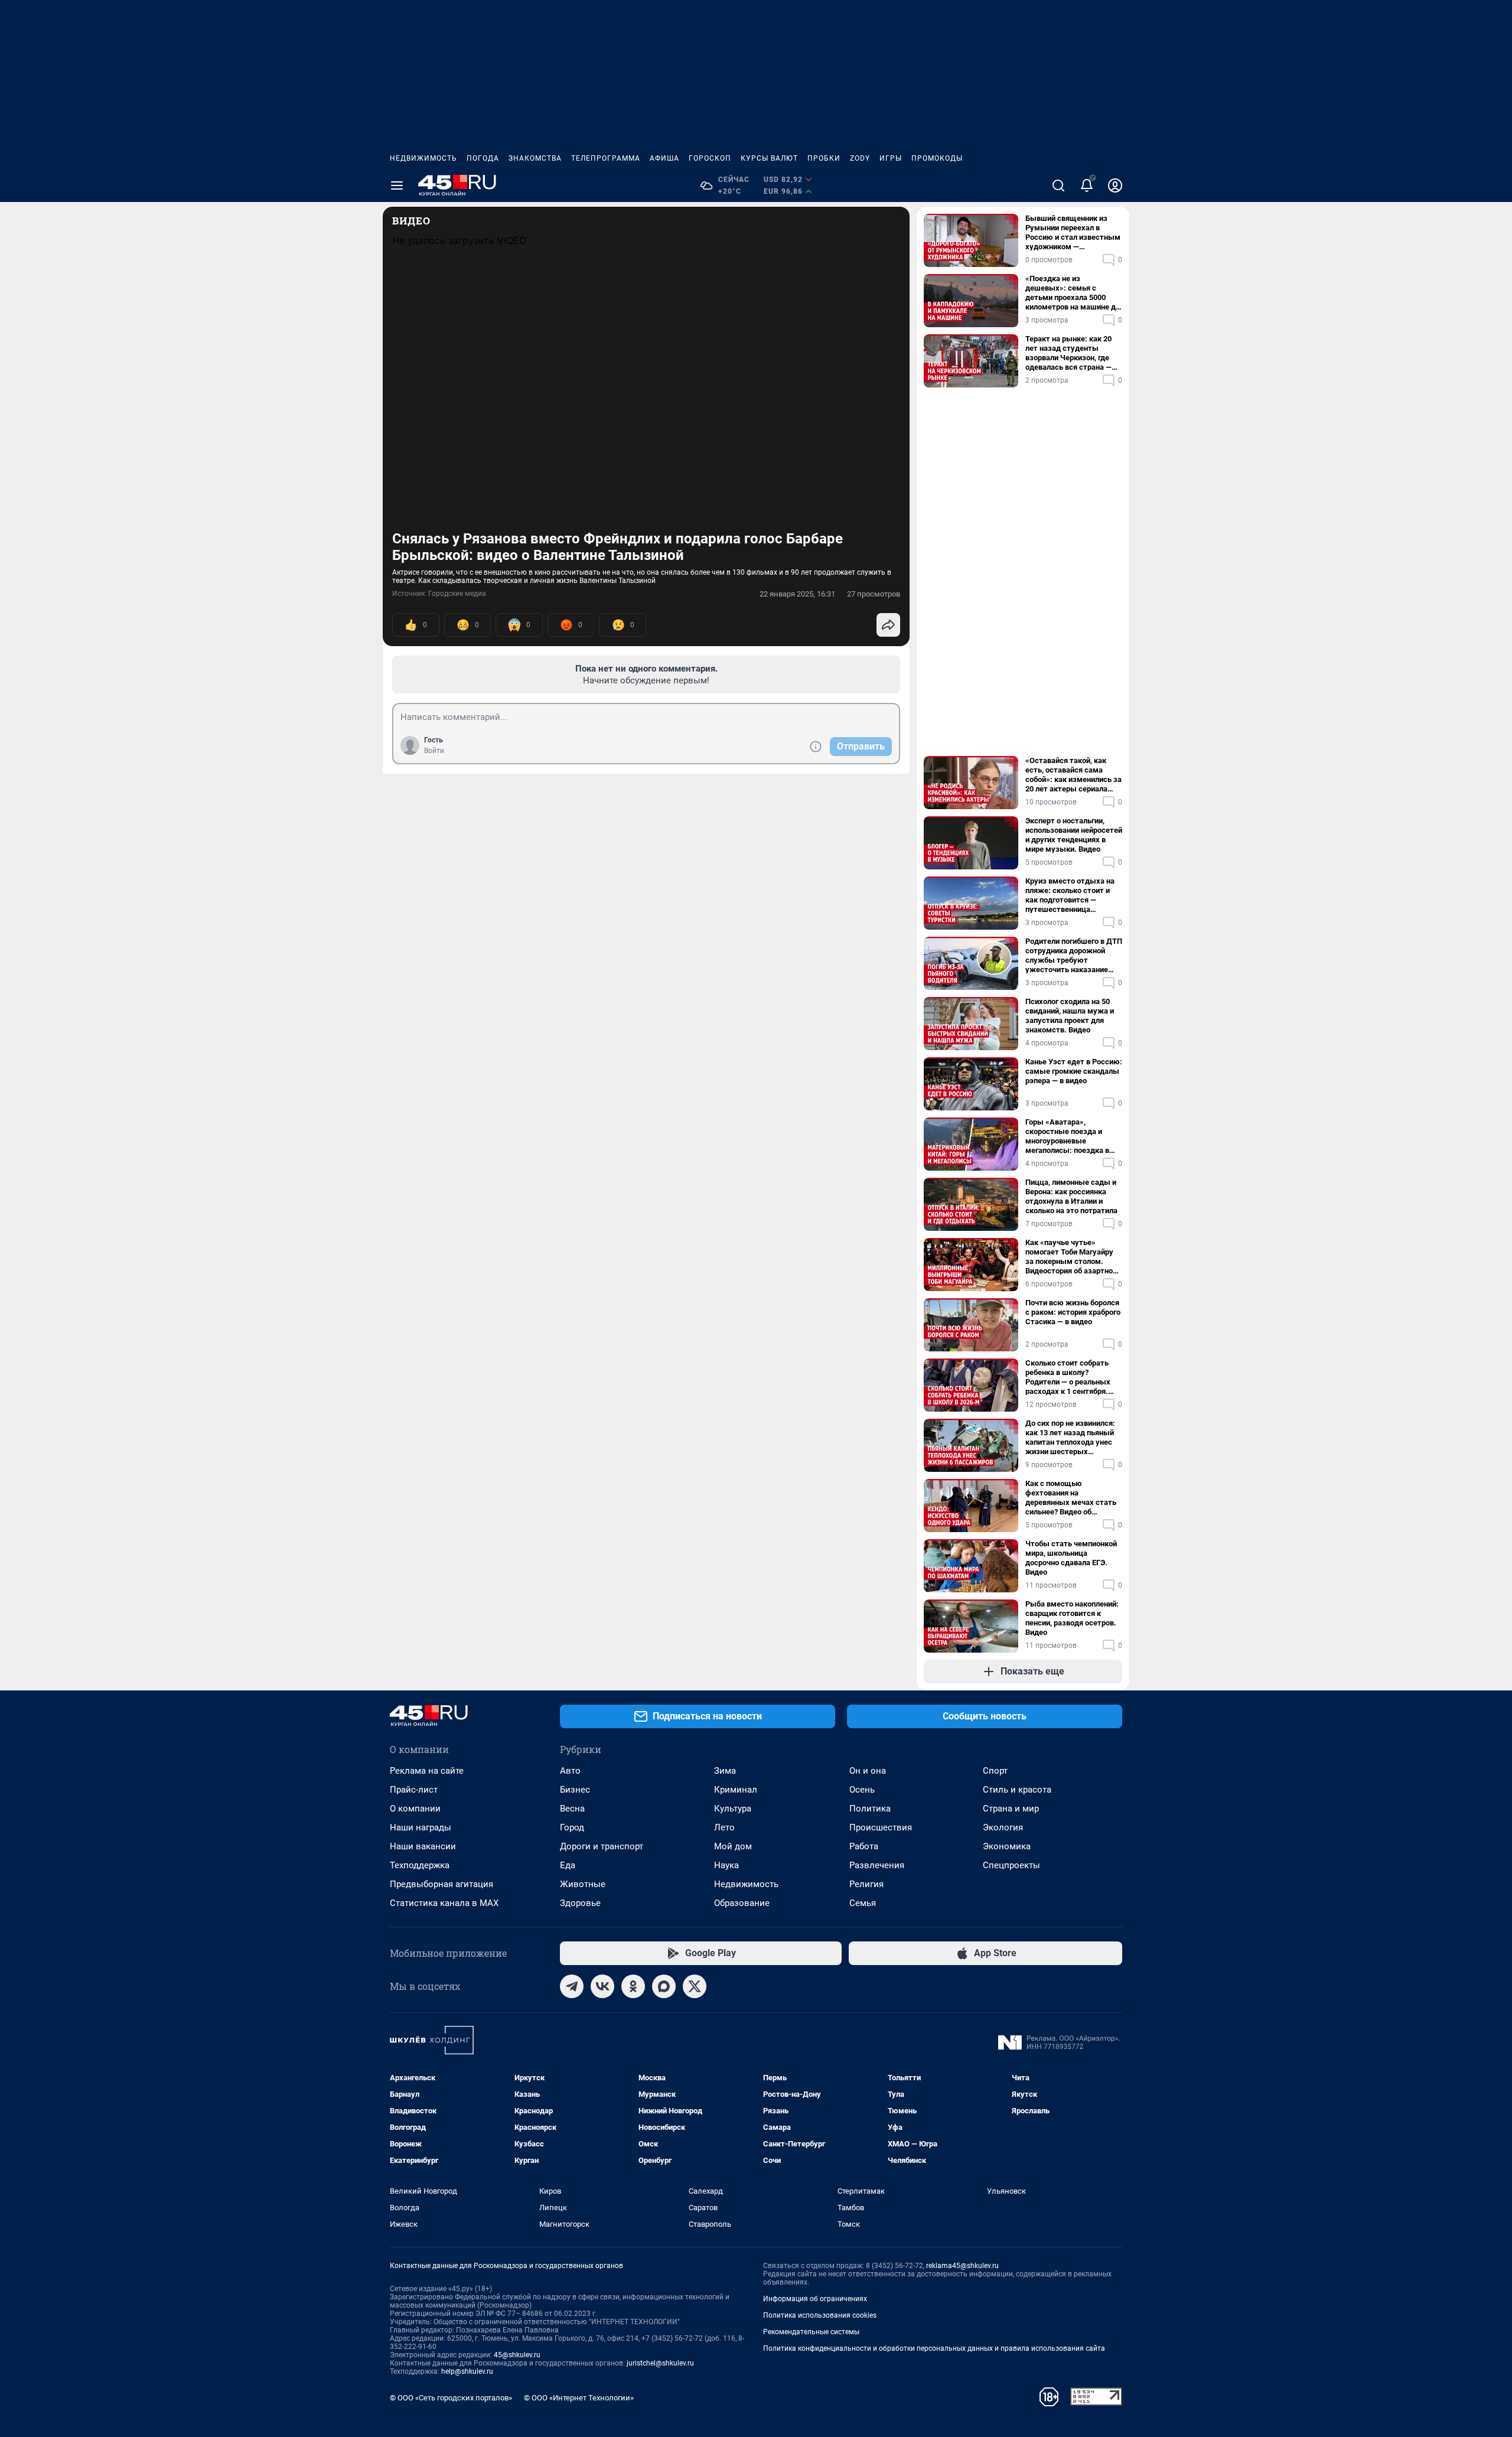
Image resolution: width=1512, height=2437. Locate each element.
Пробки (824, 158)
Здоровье (580, 1903)
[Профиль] (1115, 185)
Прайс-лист (414, 1790)
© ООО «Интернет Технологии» (579, 2398)
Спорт (995, 1771)
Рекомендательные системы (811, 2332)
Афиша (664, 158)
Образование (742, 1903)
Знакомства (535, 158)
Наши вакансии (423, 1846)
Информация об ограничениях (815, 2299)
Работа (864, 1846)
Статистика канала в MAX (444, 1903)
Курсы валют (769, 158)
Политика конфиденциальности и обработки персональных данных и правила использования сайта (934, 2348)
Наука (726, 1865)
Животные (583, 1884)
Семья (863, 1903)
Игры (891, 158)
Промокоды (937, 158)
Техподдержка (420, 1865)
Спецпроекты (1011, 1865)
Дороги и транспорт (602, 1846)
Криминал (736, 1790)
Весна (572, 1809)
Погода (483, 158)
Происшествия (881, 1827)
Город (572, 1827)
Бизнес (575, 1790)
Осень (862, 1790)
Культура (733, 1809)
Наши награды (421, 1827)
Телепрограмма (606, 158)
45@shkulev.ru (517, 2355)
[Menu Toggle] (397, 185)
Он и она (868, 1771)
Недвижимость (423, 158)
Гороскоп (710, 158)
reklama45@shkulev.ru (962, 2266)
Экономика (1007, 1846)
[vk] (602, 1986)
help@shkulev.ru (467, 2371)
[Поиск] (1058, 185)
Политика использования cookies (820, 2315)
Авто (570, 1771)
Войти (434, 751)
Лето (724, 1827)
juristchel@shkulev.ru (660, 2363)
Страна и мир (1011, 1809)
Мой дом (733, 1846)
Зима (725, 1771)
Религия (866, 1884)
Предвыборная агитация (441, 1884)
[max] (664, 1986)
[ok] (633, 1986)
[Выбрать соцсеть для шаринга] (888, 625)
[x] (695, 1986)
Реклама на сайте (427, 1771)
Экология (1003, 1827)
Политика (870, 1809)
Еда (568, 1865)
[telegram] (572, 1986)
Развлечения (877, 1865)
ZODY (860, 158)
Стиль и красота (1017, 1790)
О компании (415, 1809)
